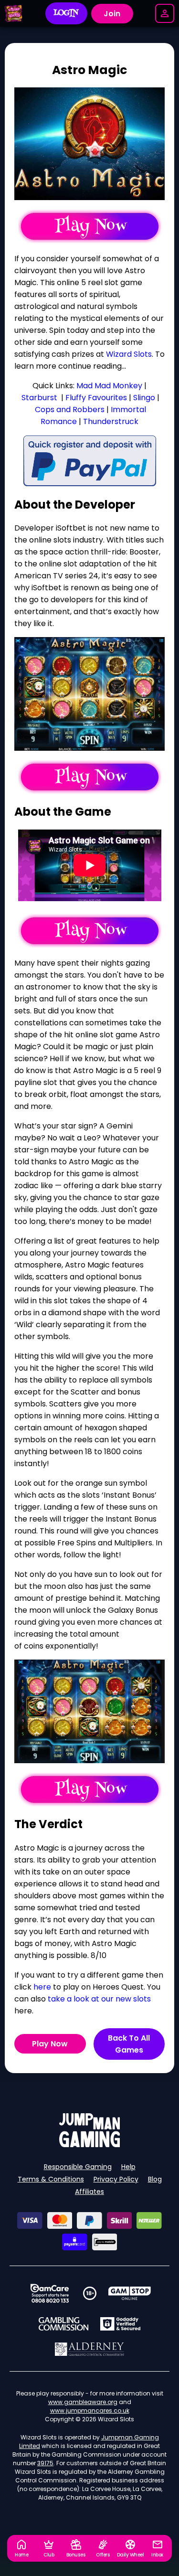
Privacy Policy (116, 2179)
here (42, 1987)
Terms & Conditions (51, 2179)
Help (128, 2167)
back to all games (129, 2044)
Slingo (144, 398)
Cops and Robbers (70, 410)
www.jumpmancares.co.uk (90, 2411)
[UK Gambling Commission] (63, 2324)
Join (112, 14)
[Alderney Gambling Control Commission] (89, 2349)
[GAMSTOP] (130, 2293)
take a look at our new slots (99, 1999)
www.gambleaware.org (83, 2402)
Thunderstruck (111, 421)
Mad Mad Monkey (109, 386)
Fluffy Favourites (96, 398)
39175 (45, 2463)
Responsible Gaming (78, 2167)
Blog (155, 2179)
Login (66, 13)
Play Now (50, 2044)
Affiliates (89, 2192)
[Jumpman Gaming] (90, 2145)
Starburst (39, 398)
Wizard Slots (129, 354)
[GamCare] (50, 2293)
